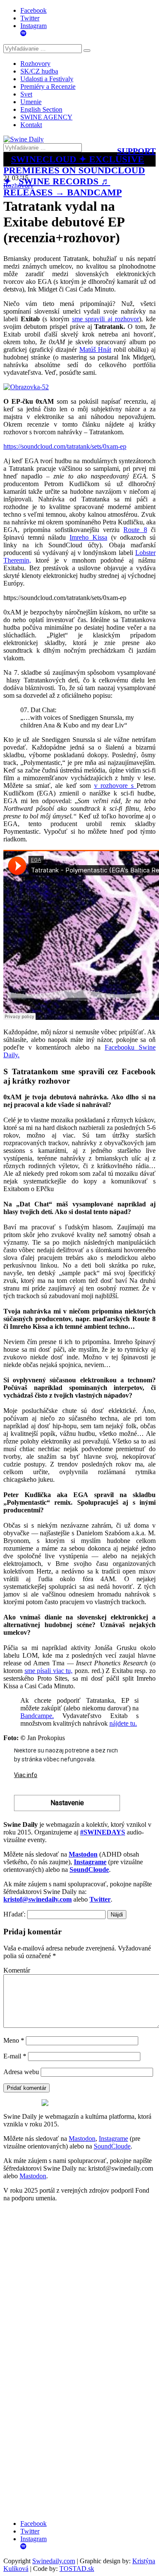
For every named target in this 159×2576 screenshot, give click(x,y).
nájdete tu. (123, 1723)
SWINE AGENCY (46, 117)
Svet (26, 94)
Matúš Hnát (95, 350)
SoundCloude (112, 2146)
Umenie (31, 102)
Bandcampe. (37, 1716)
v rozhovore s (115, 786)
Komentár (17, 1970)
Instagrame (113, 2139)
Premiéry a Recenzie (48, 86)
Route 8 (135, 530)
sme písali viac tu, (49, 1671)
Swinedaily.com (54, 2561)
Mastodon (82, 2139)
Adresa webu (21, 2072)
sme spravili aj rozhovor (106, 319)
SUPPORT (136, 151)
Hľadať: (14, 1914)
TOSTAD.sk (77, 2569)
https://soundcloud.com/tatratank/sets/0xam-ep (65, 446)
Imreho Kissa (88, 537)
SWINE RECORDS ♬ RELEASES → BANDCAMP (63, 187)
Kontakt (31, 125)
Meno (14, 2040)
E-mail (15, 2056)
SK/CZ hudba (39, 71)
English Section (41, 109)
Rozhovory (35, 64)
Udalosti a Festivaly (47, 79)
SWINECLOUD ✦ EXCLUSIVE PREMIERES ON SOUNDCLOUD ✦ (74, 170)
